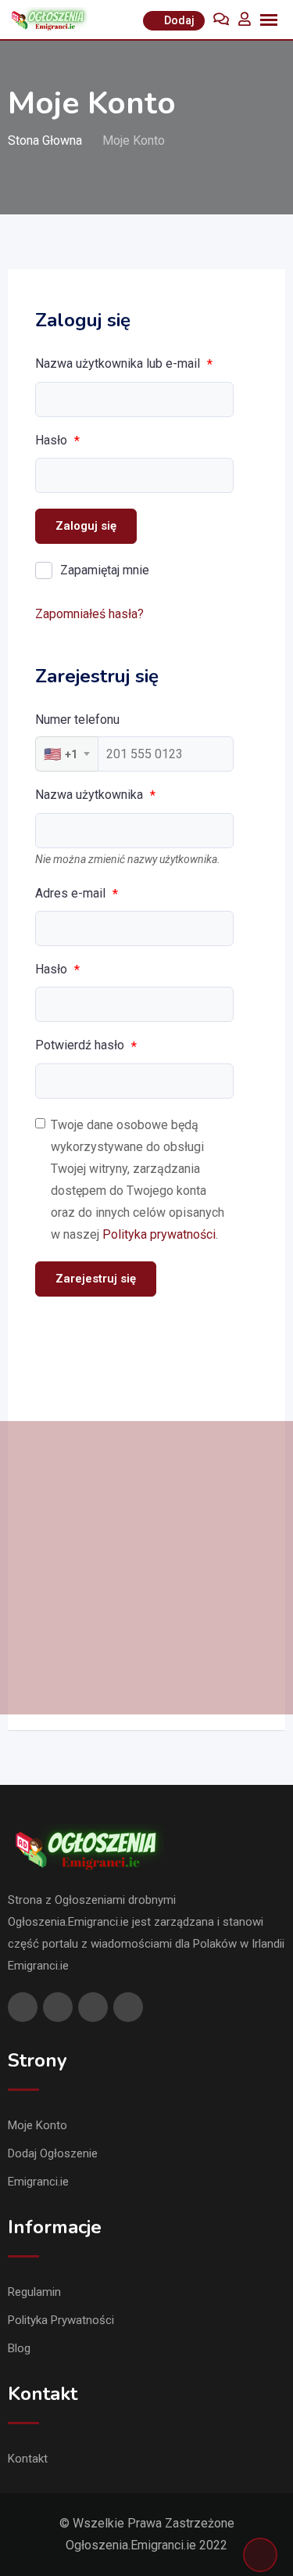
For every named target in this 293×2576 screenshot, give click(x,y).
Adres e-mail (77, 894)
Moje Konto (38, 2125)
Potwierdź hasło (86, 1045)
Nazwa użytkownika (95, 795)
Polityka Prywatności (61, 2320)
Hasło (57, 441)
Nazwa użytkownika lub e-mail (124, 364)
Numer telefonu (77, 720)
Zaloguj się (86, 526)
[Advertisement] (146, 1568)
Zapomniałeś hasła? (89, 614)
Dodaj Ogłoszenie (53, 2153)
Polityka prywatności (159, 1234)
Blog (19, 2348)
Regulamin (34, 2292)
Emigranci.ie (38, 2182)
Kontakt (28, 2459)
